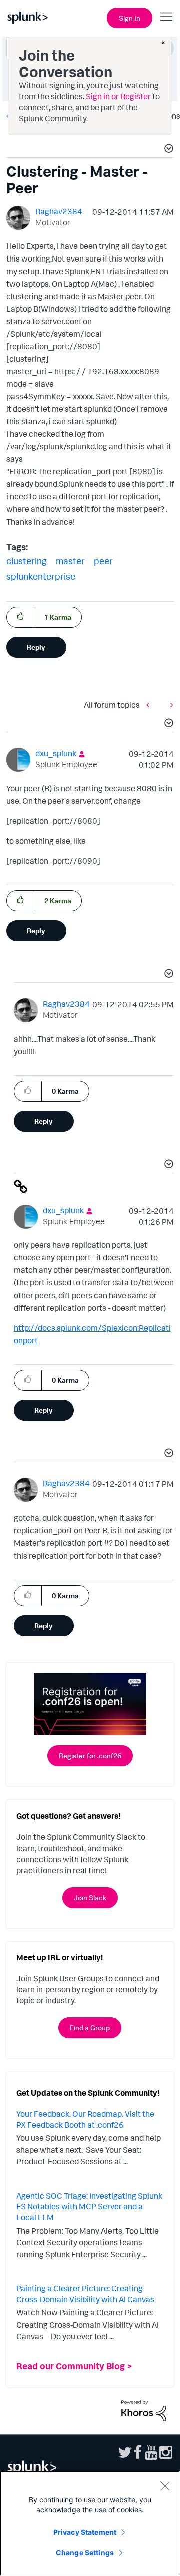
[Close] (165, 2486)
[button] (167, 150)
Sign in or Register (118, 96)
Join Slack (90, 1897)
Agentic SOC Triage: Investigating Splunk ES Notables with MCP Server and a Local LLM (89, 2207)
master (70, 561)
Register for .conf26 (90, 1756)
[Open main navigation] (166, 17)
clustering (27, 561)
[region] (90, 2523)
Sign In (130, 18)
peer (103, 561)
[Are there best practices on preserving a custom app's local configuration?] (169, 705)
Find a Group (90, 2028)
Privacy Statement (85, 2532)
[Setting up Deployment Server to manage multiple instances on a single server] (150, 705)
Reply (36, 647)
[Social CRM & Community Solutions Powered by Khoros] (144, 2410)
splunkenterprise (41, 576)
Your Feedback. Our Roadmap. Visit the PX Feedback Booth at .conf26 (85, 2119)
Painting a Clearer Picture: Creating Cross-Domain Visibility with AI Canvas (85, 2294)
